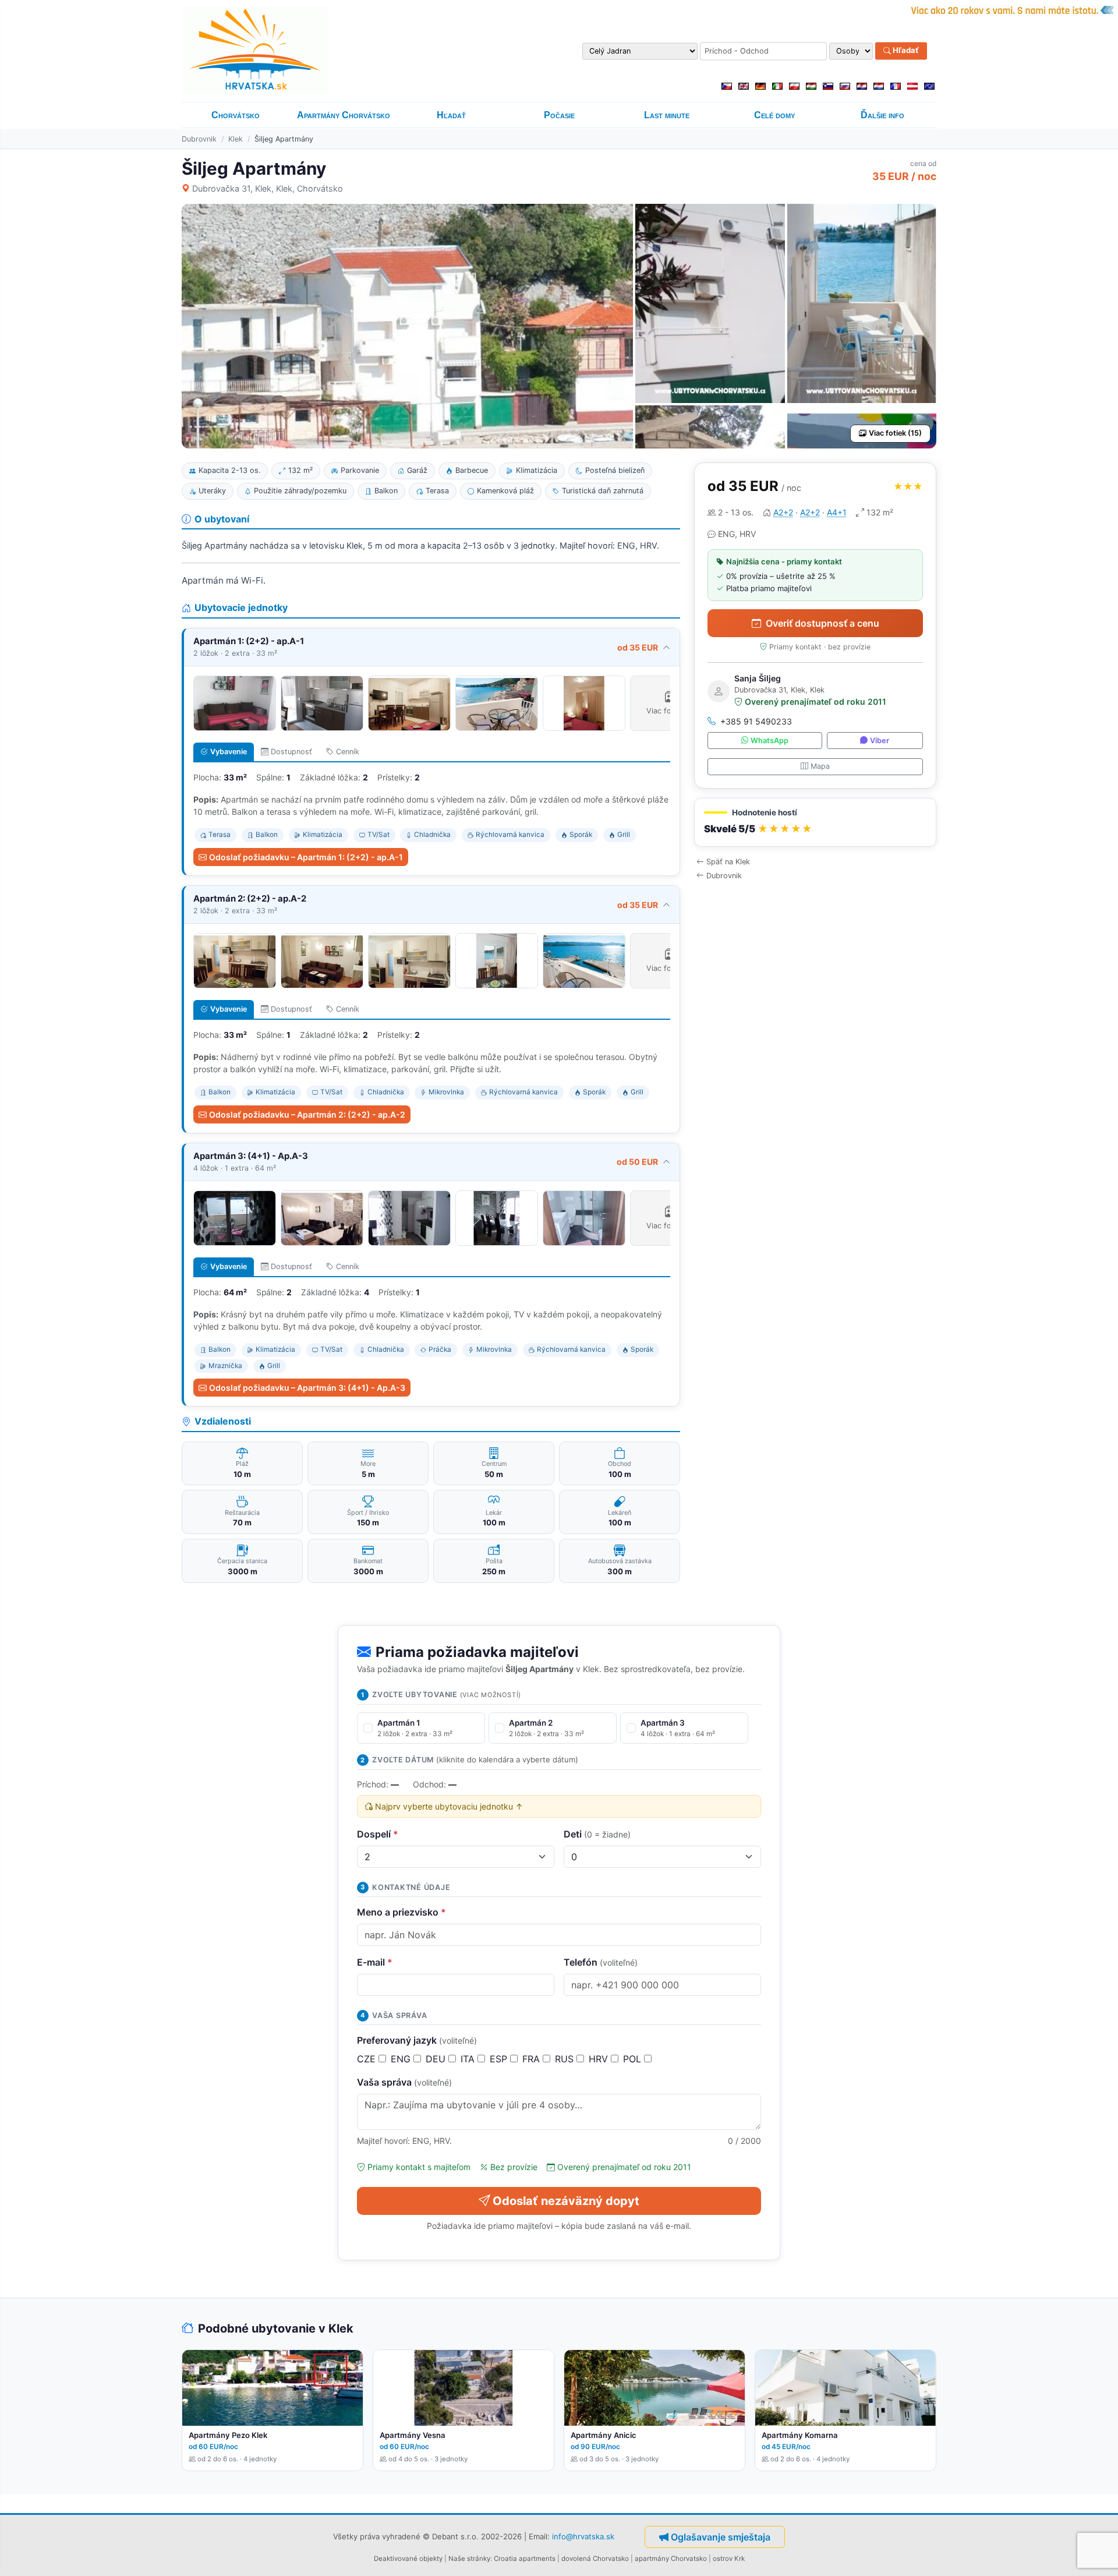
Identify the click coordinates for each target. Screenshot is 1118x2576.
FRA (533, 2059)
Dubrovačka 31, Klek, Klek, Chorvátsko (268, 188)
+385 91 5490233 (756, 721)
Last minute (667, 115)
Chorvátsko (236, 115)
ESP (500, 2059)
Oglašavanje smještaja (721, 2537)
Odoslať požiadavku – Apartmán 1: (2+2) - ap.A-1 (306, 857)
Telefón (601, 1962)
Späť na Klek (728, 862)
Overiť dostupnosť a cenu (822, 623)
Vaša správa (404, 2082)
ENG (402, 2059)
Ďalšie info (882, 115)
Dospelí (378, 1834)
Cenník (348, 752)
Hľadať (905, 51)
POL (634, 2059)
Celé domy (774, 115)
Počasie (559, 115)
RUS (566, 2059)
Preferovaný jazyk (417, 2040)
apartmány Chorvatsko (671, 2559)
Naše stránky (469, 2559)
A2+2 (783, 512)
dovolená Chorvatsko (595, 2559)
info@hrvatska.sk (583, 2536)
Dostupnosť (291, 752)
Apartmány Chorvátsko (344, 115)
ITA (469, 2059)
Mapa (820, 766)
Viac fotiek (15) (895, 433)
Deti (597, 1834)
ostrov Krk (729, 2559)
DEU (437, 2059)
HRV (600, 2059)
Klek (236, 139)
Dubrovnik (199, 139)
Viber (880, 741)
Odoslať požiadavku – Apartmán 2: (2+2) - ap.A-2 (307, 1114)
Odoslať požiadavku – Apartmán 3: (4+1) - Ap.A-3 (307, 1388)
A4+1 (837, 512)
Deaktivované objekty (408, 2559)
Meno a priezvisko (401, 1912)
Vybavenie (229, 752)
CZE (368, 2059)
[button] (815, 823)
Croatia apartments (525, 2559)
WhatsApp (769, 741)
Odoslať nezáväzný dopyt (566, 2201)
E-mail (375, 1962)
